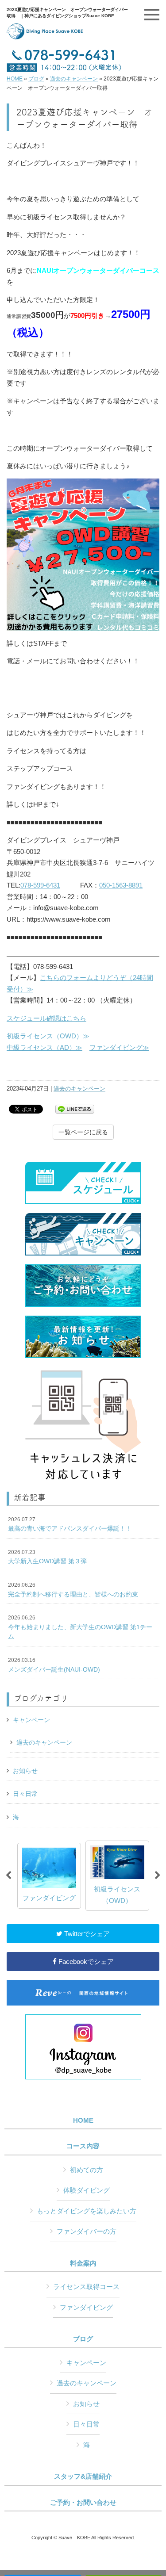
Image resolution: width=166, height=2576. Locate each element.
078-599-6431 (40, 885)
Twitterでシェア (86, 1934)
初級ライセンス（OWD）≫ (48, 1036)
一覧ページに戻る (83, 1132)
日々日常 (25, 1794)
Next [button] (158, 1876)
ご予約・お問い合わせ (83, 2503)
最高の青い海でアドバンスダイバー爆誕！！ (70, 1524)
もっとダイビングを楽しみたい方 (87, 2211)
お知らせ (25, 1771)
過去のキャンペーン (74, 79)
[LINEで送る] (75, 1108)
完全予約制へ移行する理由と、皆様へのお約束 (73, 1590)
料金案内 (83, 2263)
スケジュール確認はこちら (46, 1018)
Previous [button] (8, 1876)
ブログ (36, 79)
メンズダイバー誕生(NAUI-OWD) (54, 1665)
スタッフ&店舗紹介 (83, 2476)
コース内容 (83, 2146)
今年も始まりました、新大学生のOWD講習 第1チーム (80, 1627)
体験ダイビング (87, 2190)
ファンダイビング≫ (119, 1047)
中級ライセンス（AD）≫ (44, 1047)
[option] (49, 1876)
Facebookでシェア (85, 1962)
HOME (15, 79)
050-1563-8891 (121, 885)
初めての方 (87, 2170)
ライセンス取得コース (86, 2287)
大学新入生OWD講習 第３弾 (47, 1557)
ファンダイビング (86, 2307)
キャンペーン (31, 1720)
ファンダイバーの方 (87, 2231)
